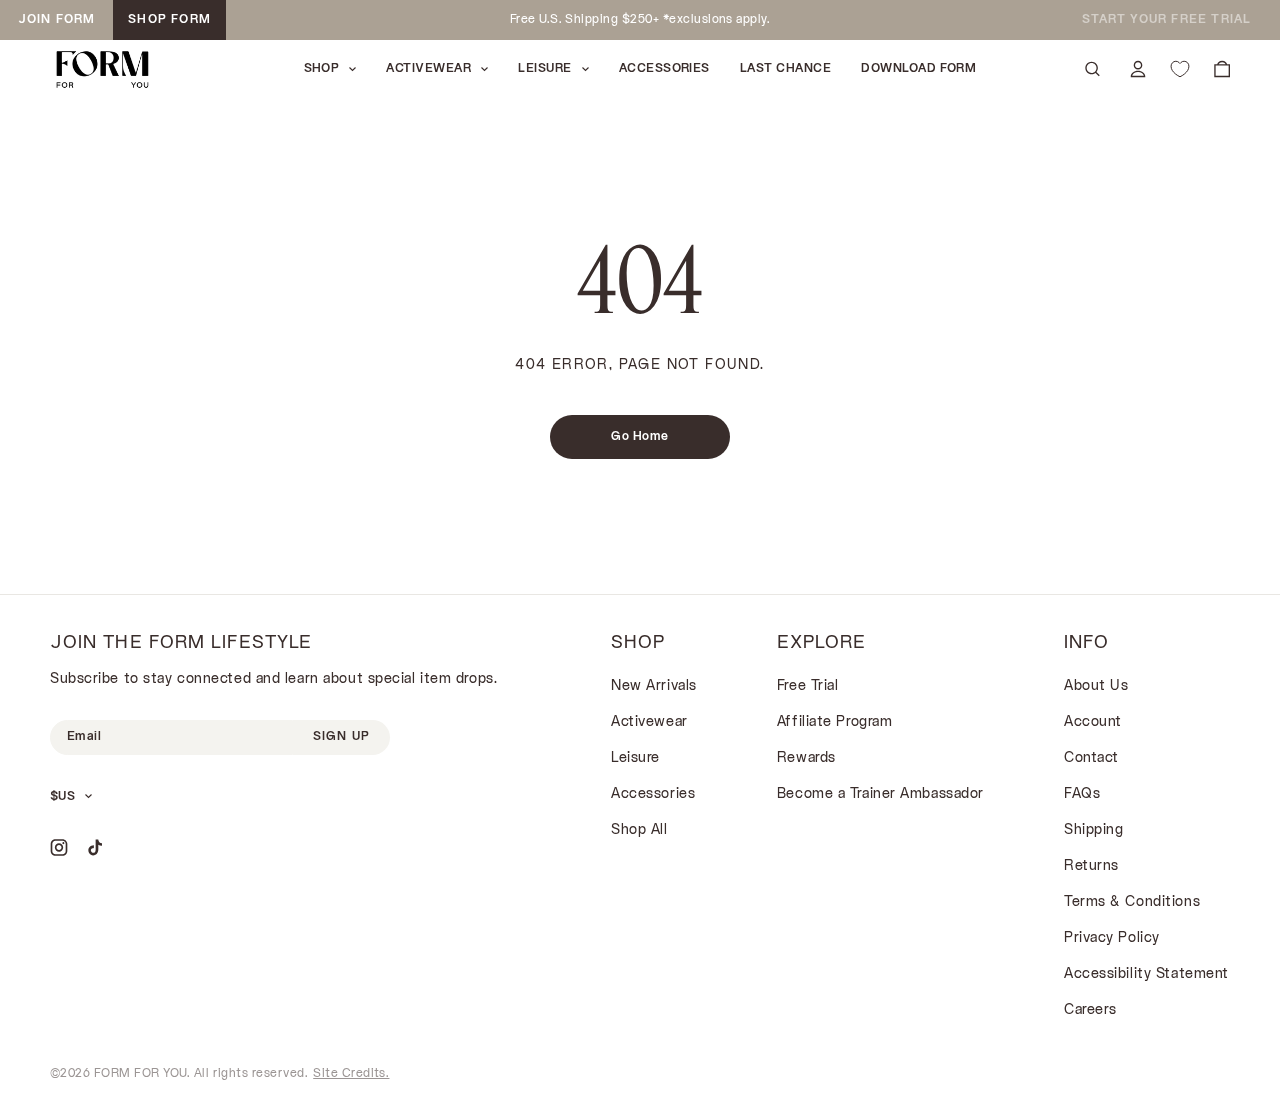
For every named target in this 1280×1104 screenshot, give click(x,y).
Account (1093, 722)
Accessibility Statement (1146, 974)
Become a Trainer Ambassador (880, 794)
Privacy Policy (1112, 938)
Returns (1091, 866)
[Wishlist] (1180, 69)
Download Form (918, 69)
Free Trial (808, 686)
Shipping (1093, 830)
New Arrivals (654, 686)
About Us (1096, 686)
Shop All (639, 830)
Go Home (639, 437)
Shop (322, 69)
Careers (1090, 1010)
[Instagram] (59, 847)
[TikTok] (95, 847)
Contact (1091, 758)
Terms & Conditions (1132, 902)
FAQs (1082, 794)
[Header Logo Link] (102, 69)
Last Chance (785, 69)
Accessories (664, 69)
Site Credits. (351, 1074)
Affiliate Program (835, 722)
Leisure (635, 758)
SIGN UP (341, 737)
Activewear (649, 722)
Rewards (806, 758)
